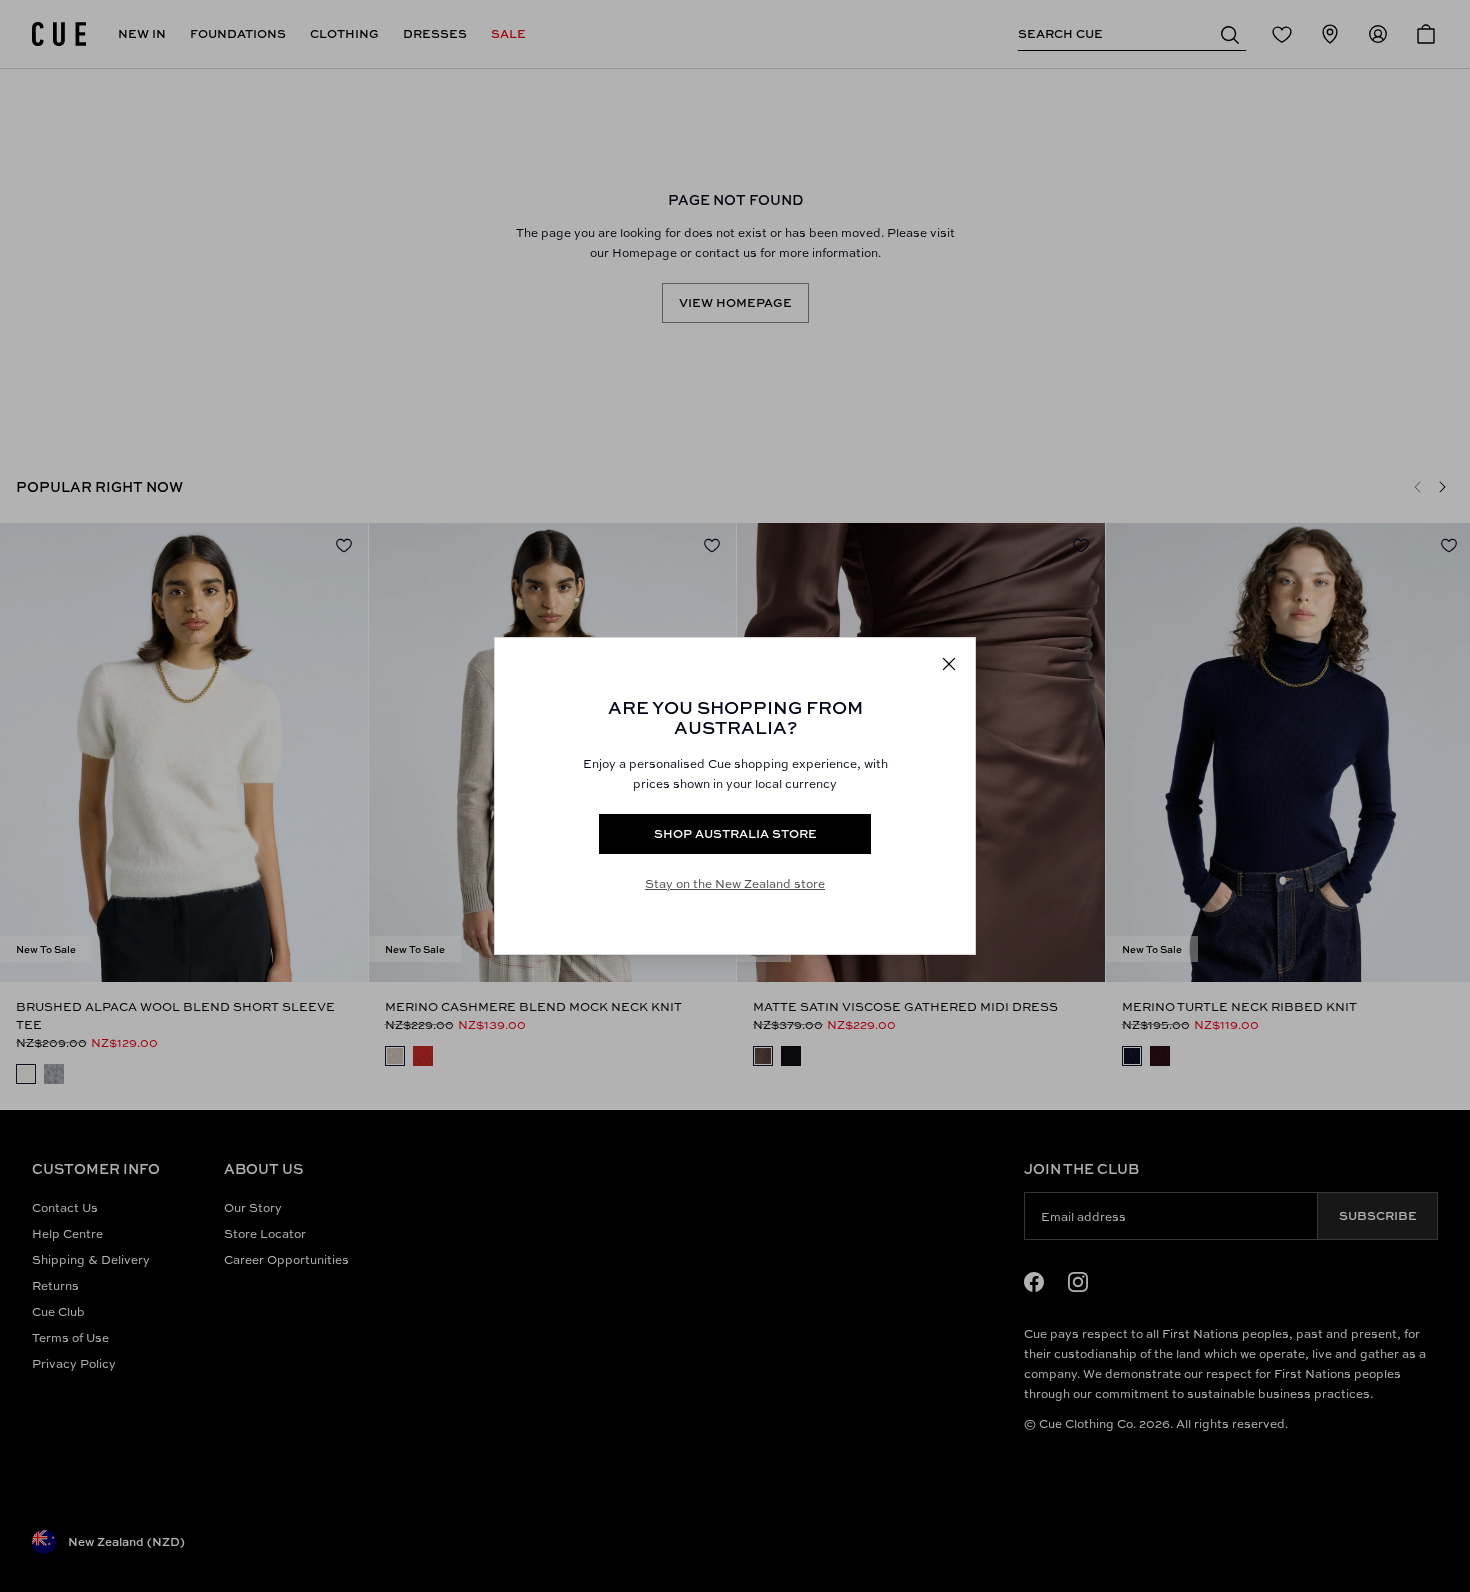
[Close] (949, 664)
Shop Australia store (735, 833)
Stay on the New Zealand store (735, 883)
